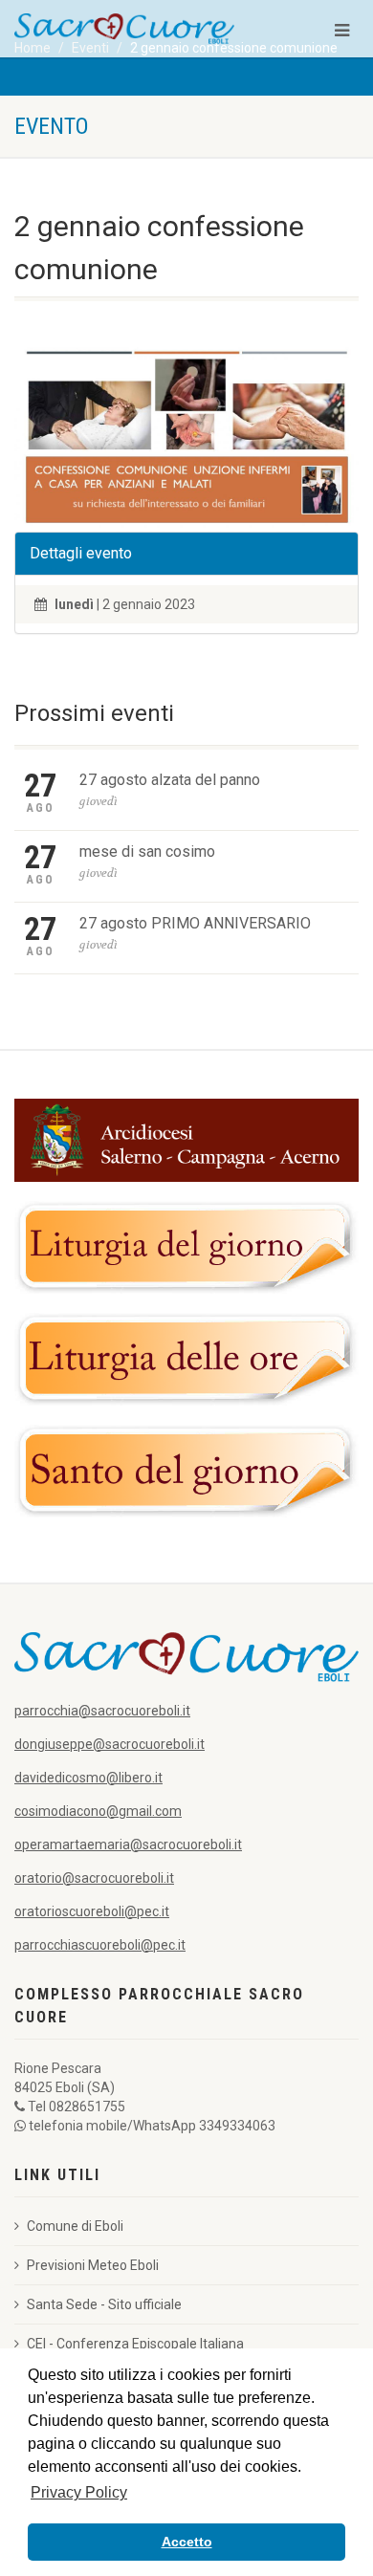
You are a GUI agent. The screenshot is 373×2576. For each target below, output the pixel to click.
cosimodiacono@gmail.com (98, 1811)
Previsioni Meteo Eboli (93, 2265)
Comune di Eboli (75, 2226)
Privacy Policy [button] (79, 2492)
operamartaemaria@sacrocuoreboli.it (128, 1845)
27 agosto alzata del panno (170, 780)
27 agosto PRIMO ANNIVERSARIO (195, 923)
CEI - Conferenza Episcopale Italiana (135, 2344)
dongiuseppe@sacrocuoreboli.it (110, 1744)
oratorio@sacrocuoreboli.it (94, 1878)
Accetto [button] (187, 2542)
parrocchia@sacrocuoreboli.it (102, 1711)
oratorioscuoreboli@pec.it (92, 1911)
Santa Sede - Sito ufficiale (104, 2304)
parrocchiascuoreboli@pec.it (100, 1945)
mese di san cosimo (147, 851)
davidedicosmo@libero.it (88, 1778)
